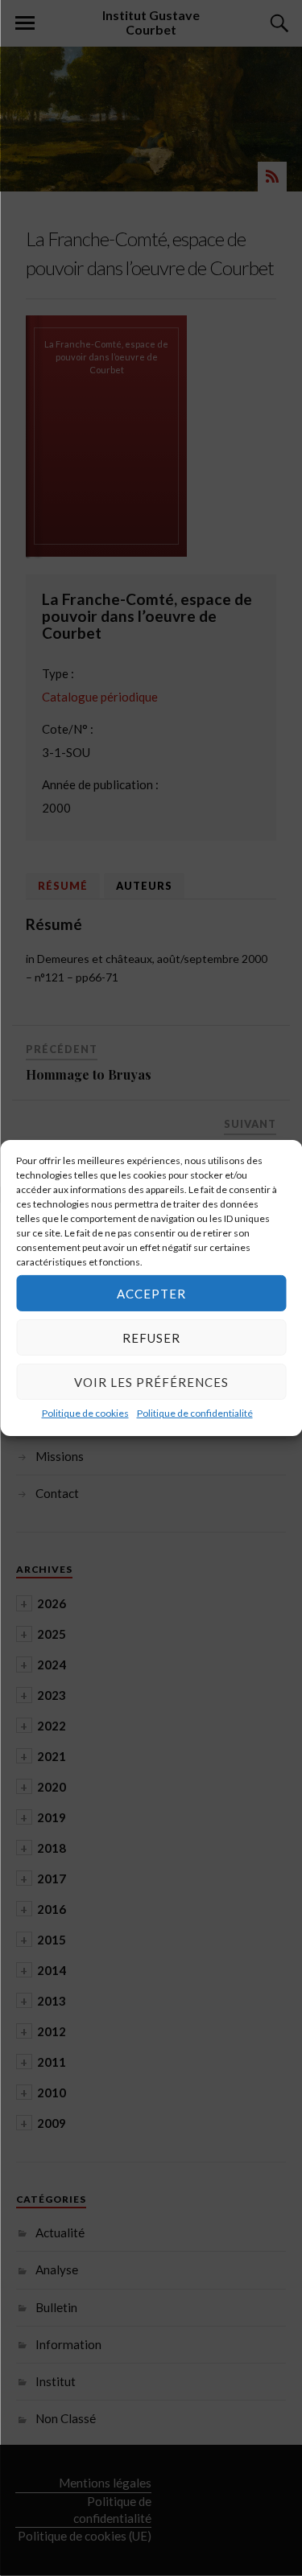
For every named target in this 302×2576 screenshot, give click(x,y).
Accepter (151, 1293)
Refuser (151, 1337)
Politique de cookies (85, 1413)
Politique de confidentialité (195, 1413)
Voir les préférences (151, 1381)
